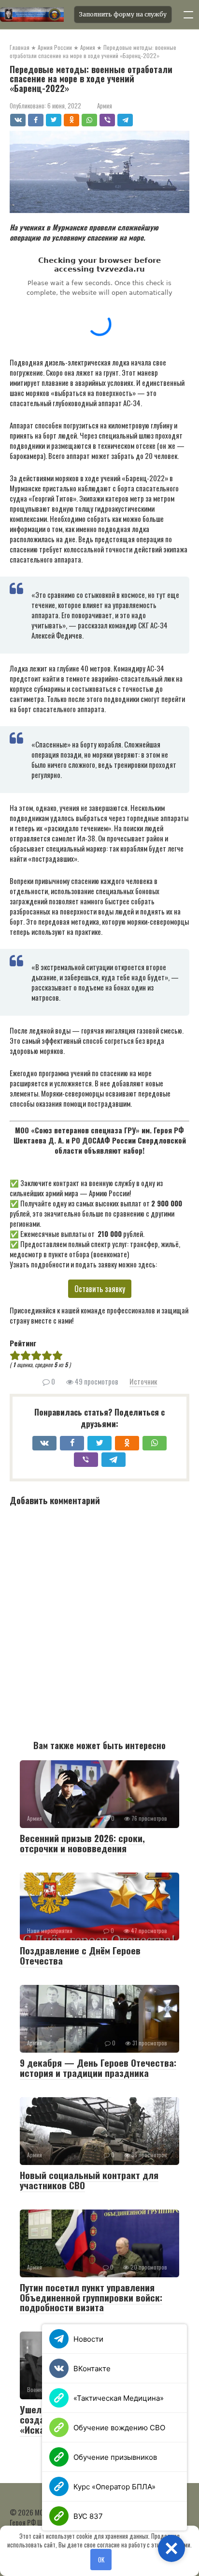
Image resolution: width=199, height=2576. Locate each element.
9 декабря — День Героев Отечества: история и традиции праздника (98, 2067)
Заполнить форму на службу (123, 14)
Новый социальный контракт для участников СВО (89, 2180)
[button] (171, 2548)
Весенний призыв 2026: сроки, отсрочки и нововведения (82, 1843)
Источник (143, 1381)
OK (101, 2560)
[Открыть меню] (188, 15)
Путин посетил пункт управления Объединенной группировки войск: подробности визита (91, 2297)
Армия (105, 106)
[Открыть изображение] (34, 15)
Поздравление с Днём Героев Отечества (80, 1955)
